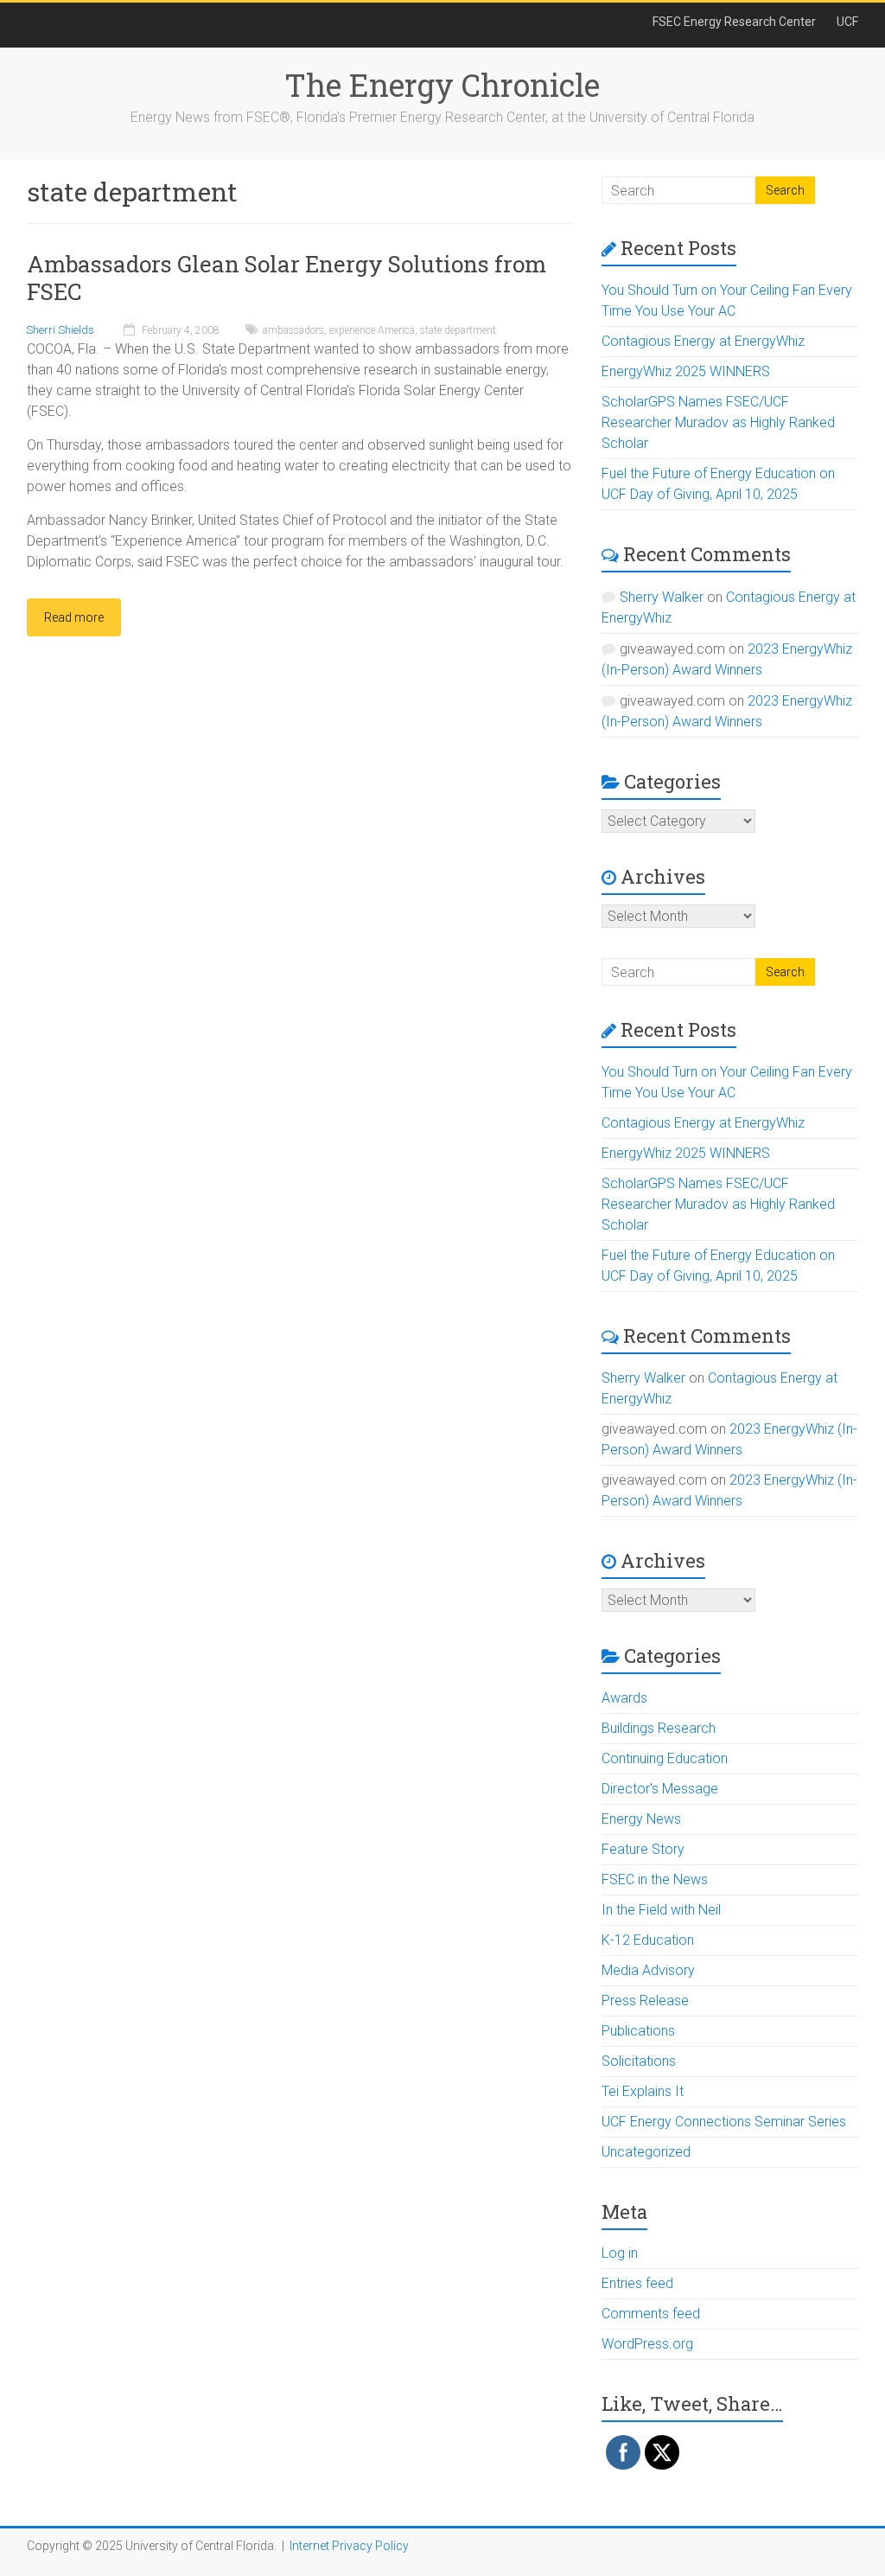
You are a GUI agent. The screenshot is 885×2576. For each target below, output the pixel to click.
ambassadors (293, 330)
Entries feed (637, 2283)
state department (458, 330)
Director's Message (660, 1789)
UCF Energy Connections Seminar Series (724, 2122)
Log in (620, 2253)
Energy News (641, 1819)
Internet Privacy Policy (349, 2546)
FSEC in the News (655, 1879)
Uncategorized (646, 2152)
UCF (847, 22)
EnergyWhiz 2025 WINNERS (686, 371)
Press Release (645, 2001)
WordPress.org (647, 2344)
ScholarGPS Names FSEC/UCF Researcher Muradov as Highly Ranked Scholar (718, 422)
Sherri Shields (60, 330)
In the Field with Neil (661, 1910)
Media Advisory (648, 1970)
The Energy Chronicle (442, 85)
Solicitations (639, 2061)
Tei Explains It (643, 2091)
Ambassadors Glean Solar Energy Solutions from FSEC (287, 278)
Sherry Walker (662, 597)
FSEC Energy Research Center (734, 22)
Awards (624, 1698)
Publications (638, 2031)
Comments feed (651, 2314)
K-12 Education (648, 1940)
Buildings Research (659, 1728)
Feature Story (643, 1849)
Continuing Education (665, 1758)
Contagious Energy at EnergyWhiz (703, 341)
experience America (372, 330)
